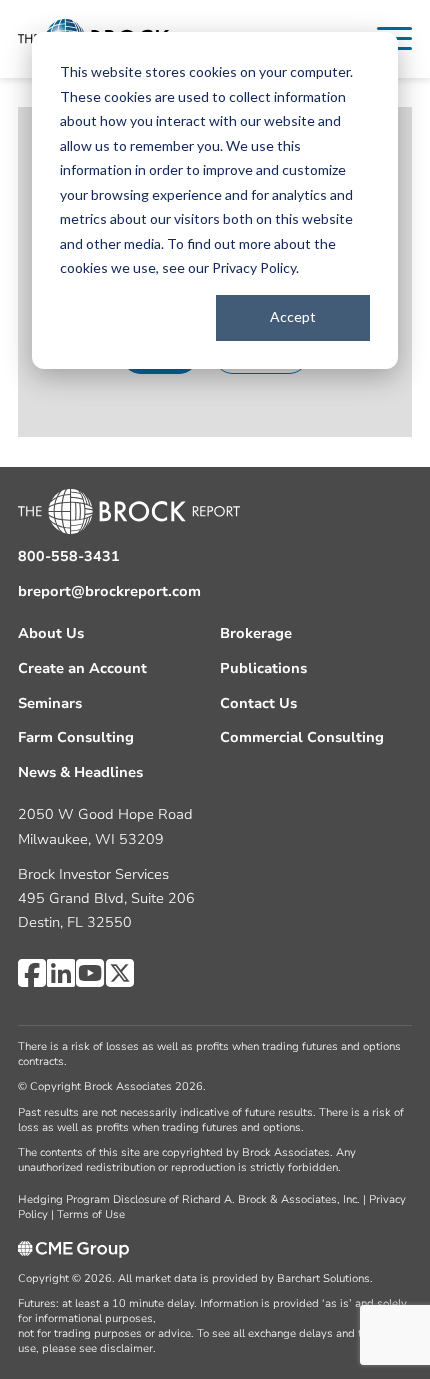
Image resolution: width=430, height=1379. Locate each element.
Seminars (50, 703)
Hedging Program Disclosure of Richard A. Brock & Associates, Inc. (189, 1199)
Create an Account (82, 668)
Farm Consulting (76, 737)
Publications (263, 668)
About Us (51, 633)
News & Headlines (80, 772)
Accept (293, 316)
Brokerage (256, 633)
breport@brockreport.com (109, 591)
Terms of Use (91, 1214)
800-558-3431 (69, 556)
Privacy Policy (254, 267)
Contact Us (258, 703)
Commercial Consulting (302, 737)
